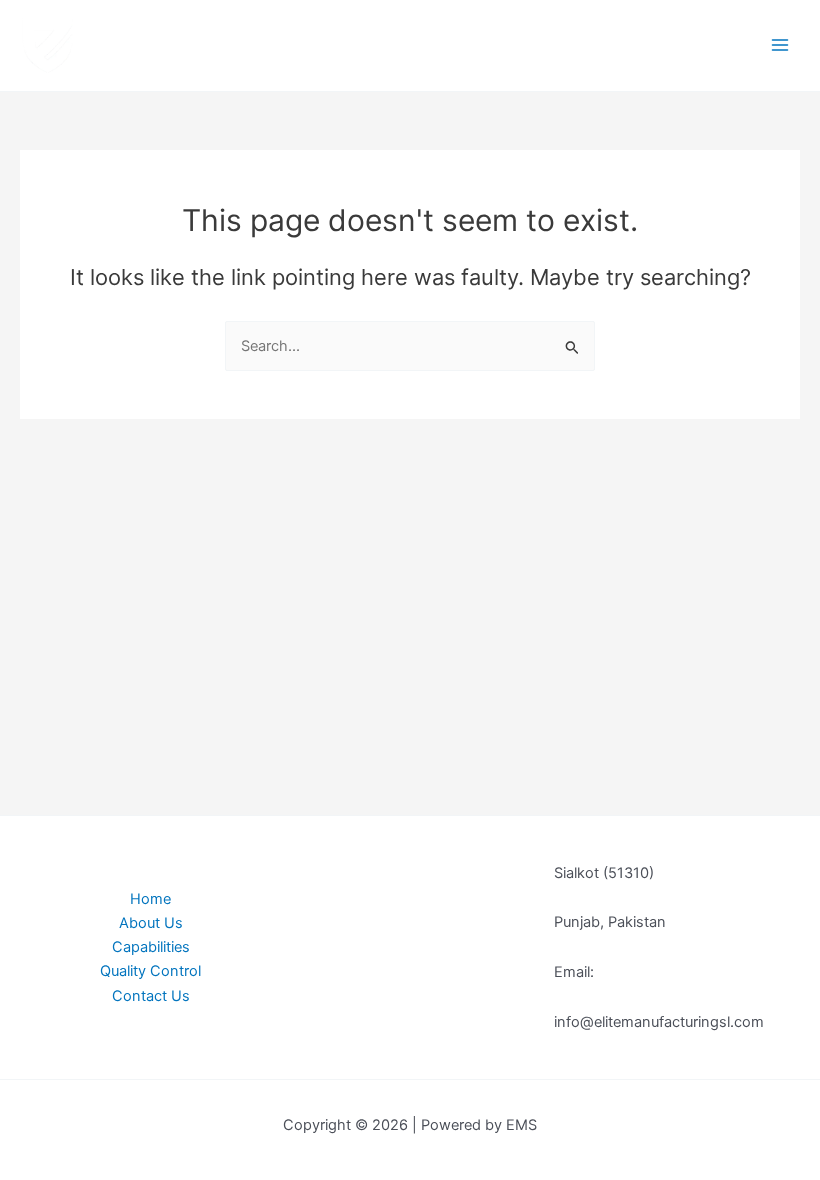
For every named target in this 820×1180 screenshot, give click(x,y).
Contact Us (151, 996)
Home (150, 899)
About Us (151, 923)
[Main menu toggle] (780, 45)
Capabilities (151, 947)
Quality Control (150, 971)
